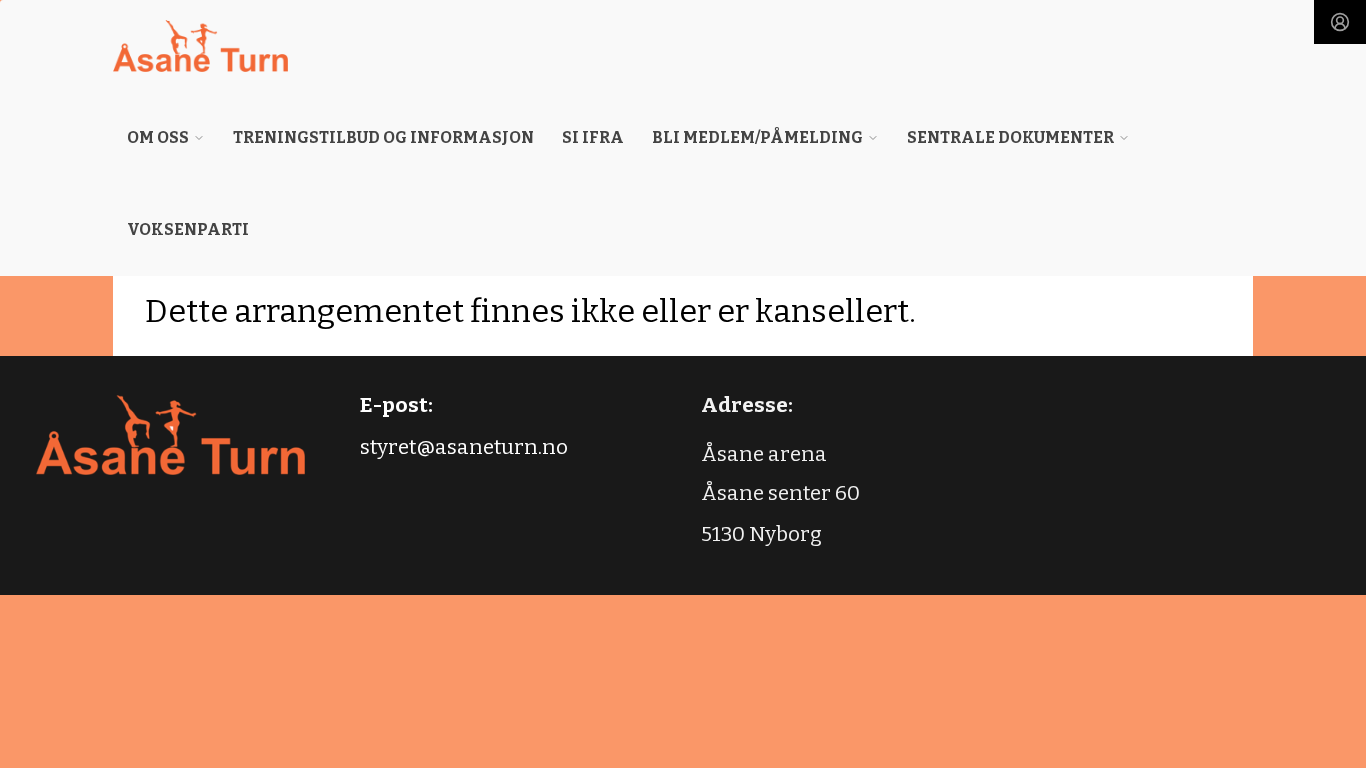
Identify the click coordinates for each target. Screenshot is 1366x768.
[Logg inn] (1340, 22)
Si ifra (593, 137)
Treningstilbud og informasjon (383, 137)
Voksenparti (188, 229)
